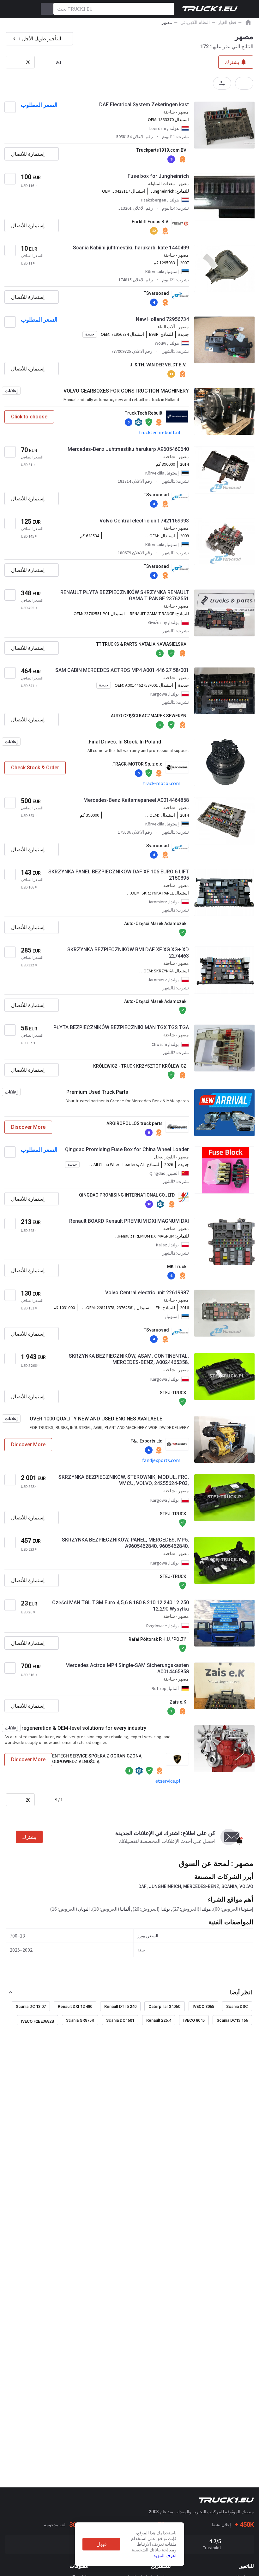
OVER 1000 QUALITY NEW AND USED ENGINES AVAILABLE (96, 1419)
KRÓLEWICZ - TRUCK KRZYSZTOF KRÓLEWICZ (140, 1066)
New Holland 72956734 (162, 319)
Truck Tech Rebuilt (144, 413)
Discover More (28, 1127)
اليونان (84, 1909)
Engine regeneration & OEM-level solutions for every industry (75, 1728)
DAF (142, 1886)
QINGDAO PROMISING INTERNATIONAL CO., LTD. (127, 1195)
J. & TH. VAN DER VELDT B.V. (158, 365)
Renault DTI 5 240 (120, 2006)
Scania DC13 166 (232, 2020)
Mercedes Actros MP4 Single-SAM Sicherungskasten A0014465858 (127, 1668)
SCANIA (229, 1886)
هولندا (205, 1909)
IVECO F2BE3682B (37, 2021)
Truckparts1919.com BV (161, 150)
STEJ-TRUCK (173, 1393)
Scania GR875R (80, 2020)
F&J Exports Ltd (147, 1441)
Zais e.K (178, 1702)
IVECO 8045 (194, 2020)
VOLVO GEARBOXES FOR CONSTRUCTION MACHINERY (126, 391)
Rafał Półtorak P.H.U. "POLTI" (157, 1639)
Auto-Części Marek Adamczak (155, 924)
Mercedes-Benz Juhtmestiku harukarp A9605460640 (128, 449)
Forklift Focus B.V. (150, 222)
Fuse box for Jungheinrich (158, 176)
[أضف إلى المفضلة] (10, 107)
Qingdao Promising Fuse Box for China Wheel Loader (127, 1149)
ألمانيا (125, 1909)
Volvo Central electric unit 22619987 (147, 1293)
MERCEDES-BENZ (201, 1886)
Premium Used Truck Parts (97, 1092)
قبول (102, 2544)
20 (28, 62)
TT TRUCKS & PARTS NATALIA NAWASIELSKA (141, 644)
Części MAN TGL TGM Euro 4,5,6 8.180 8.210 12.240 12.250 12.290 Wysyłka (120, 1606)
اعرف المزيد (165, 2556)
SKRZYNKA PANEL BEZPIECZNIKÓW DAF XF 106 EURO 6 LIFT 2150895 (119, 875)
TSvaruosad (156, 293)
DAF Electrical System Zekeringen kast (144, 105)
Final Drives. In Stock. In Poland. (124, 742)
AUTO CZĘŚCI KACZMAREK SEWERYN (149, 716)
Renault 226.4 (159, 2020)
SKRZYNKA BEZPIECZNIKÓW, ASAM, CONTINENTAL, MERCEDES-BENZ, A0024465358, (129, 1359)
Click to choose (29, 417)
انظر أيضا (241, 1992)
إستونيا (247, 1909)
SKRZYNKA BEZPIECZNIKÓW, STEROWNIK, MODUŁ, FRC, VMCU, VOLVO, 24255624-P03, (124, 1480)
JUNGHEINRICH (165, 1886)
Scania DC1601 (120, 2020)
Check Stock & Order (35, 768)
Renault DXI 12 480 (75, 2006)
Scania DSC (237, 2006)
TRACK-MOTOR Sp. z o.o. (137, 764)
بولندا (165, 1909)
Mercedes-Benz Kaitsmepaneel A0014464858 (136, 800)
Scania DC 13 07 (31, 2006)
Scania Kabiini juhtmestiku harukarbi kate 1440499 (131, 248)
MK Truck (177, 1267)
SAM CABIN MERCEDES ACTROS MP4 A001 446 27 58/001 (122, 670)
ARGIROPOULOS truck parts (135, 1123)
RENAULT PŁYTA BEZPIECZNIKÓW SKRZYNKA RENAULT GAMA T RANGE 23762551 (125, 595)
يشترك (29, 1837)
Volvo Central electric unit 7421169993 (144, 521)
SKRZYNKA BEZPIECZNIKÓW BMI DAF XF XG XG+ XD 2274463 (128, 953)
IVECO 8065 (203, 2006)
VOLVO (246, 1886)
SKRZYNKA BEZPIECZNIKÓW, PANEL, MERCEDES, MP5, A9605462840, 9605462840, (125, 1543)
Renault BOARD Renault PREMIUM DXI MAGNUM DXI (129, 1221)
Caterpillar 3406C (165, 2006)
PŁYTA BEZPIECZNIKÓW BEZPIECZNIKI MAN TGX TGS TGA (121, 1027)
